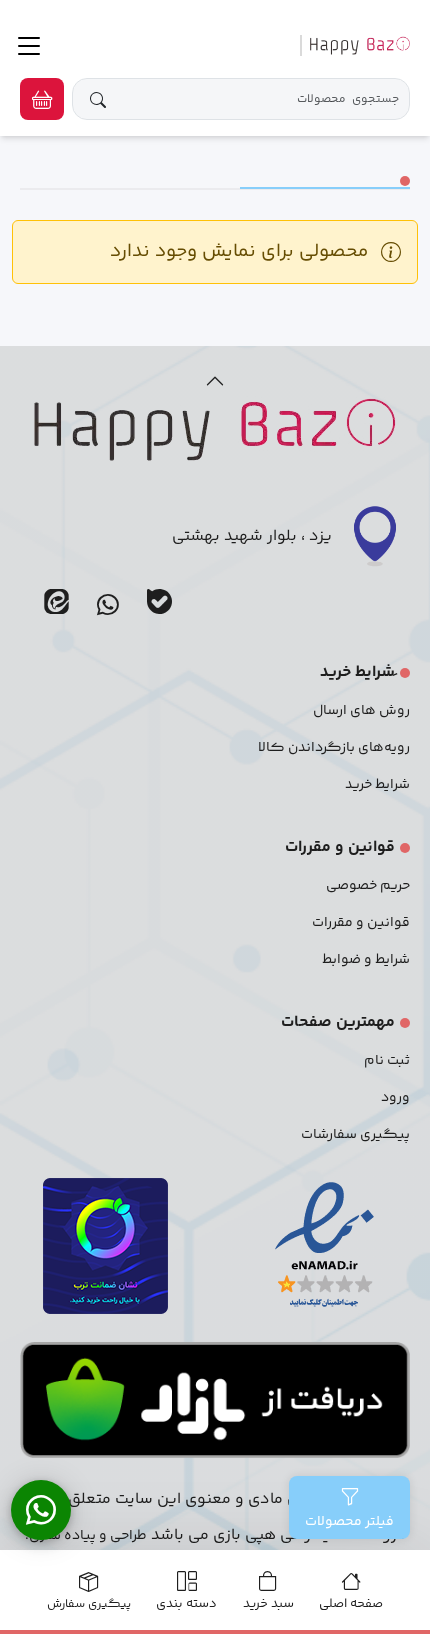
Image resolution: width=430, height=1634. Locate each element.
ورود (395, 1098)
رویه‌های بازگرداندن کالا (334, 748)
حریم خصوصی (368, 886)
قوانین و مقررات (361, 923)
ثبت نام (387, 1061)
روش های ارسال (361, 711)
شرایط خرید (377, 785)
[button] (42, 99)
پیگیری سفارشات (355, 1135)
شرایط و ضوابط (366, 960)
